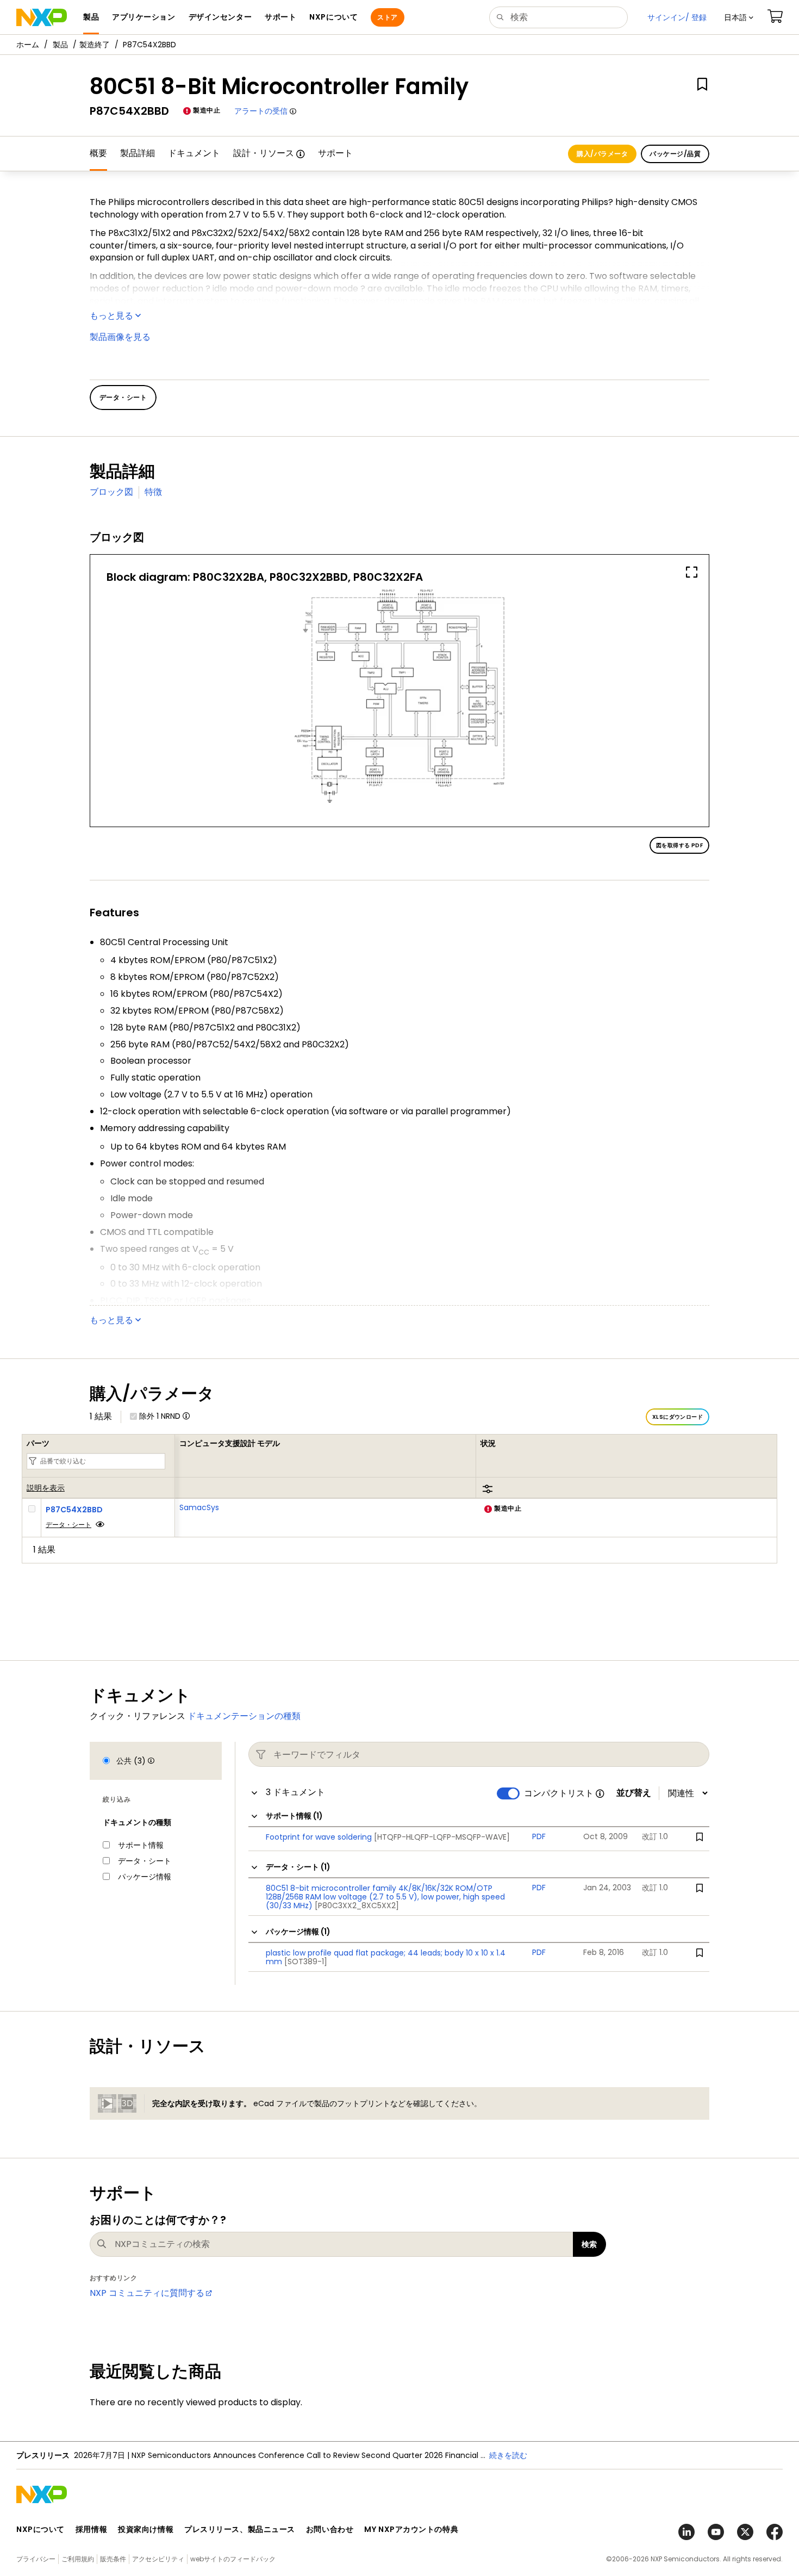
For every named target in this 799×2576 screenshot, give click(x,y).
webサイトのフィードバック (233, 2559)
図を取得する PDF (679, 845)
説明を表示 (46, 1488)
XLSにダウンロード (678, 1417)
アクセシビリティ (158, 2559)
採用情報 (91, 2529)
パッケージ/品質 (675, 154)
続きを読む (508, 2455)
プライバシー (36, 2559)
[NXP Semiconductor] (42, 17)
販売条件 (113, 2559)
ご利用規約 (78, 2559)
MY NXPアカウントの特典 (411, 2529)
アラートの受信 (261, 111)
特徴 (153, 492)
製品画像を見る (120, 337)
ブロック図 (111, 492)
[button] (739, 17)
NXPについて (40, 2529)
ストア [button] (387, 17)
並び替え (634, 1793)
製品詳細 (138, 153)
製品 (60, 45)
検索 (589, 2244)
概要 (98, 153)
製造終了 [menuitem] (95, 45)
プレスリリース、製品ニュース (240, 2529)
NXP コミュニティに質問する (147, 2293)
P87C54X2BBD (74, 1510)
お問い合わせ (330, 2529)
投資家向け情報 (146, 2529)
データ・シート (68, 1525)
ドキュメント (194, 153)
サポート (335, 153)
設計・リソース (264, 153)
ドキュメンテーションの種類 (244, 1716)
